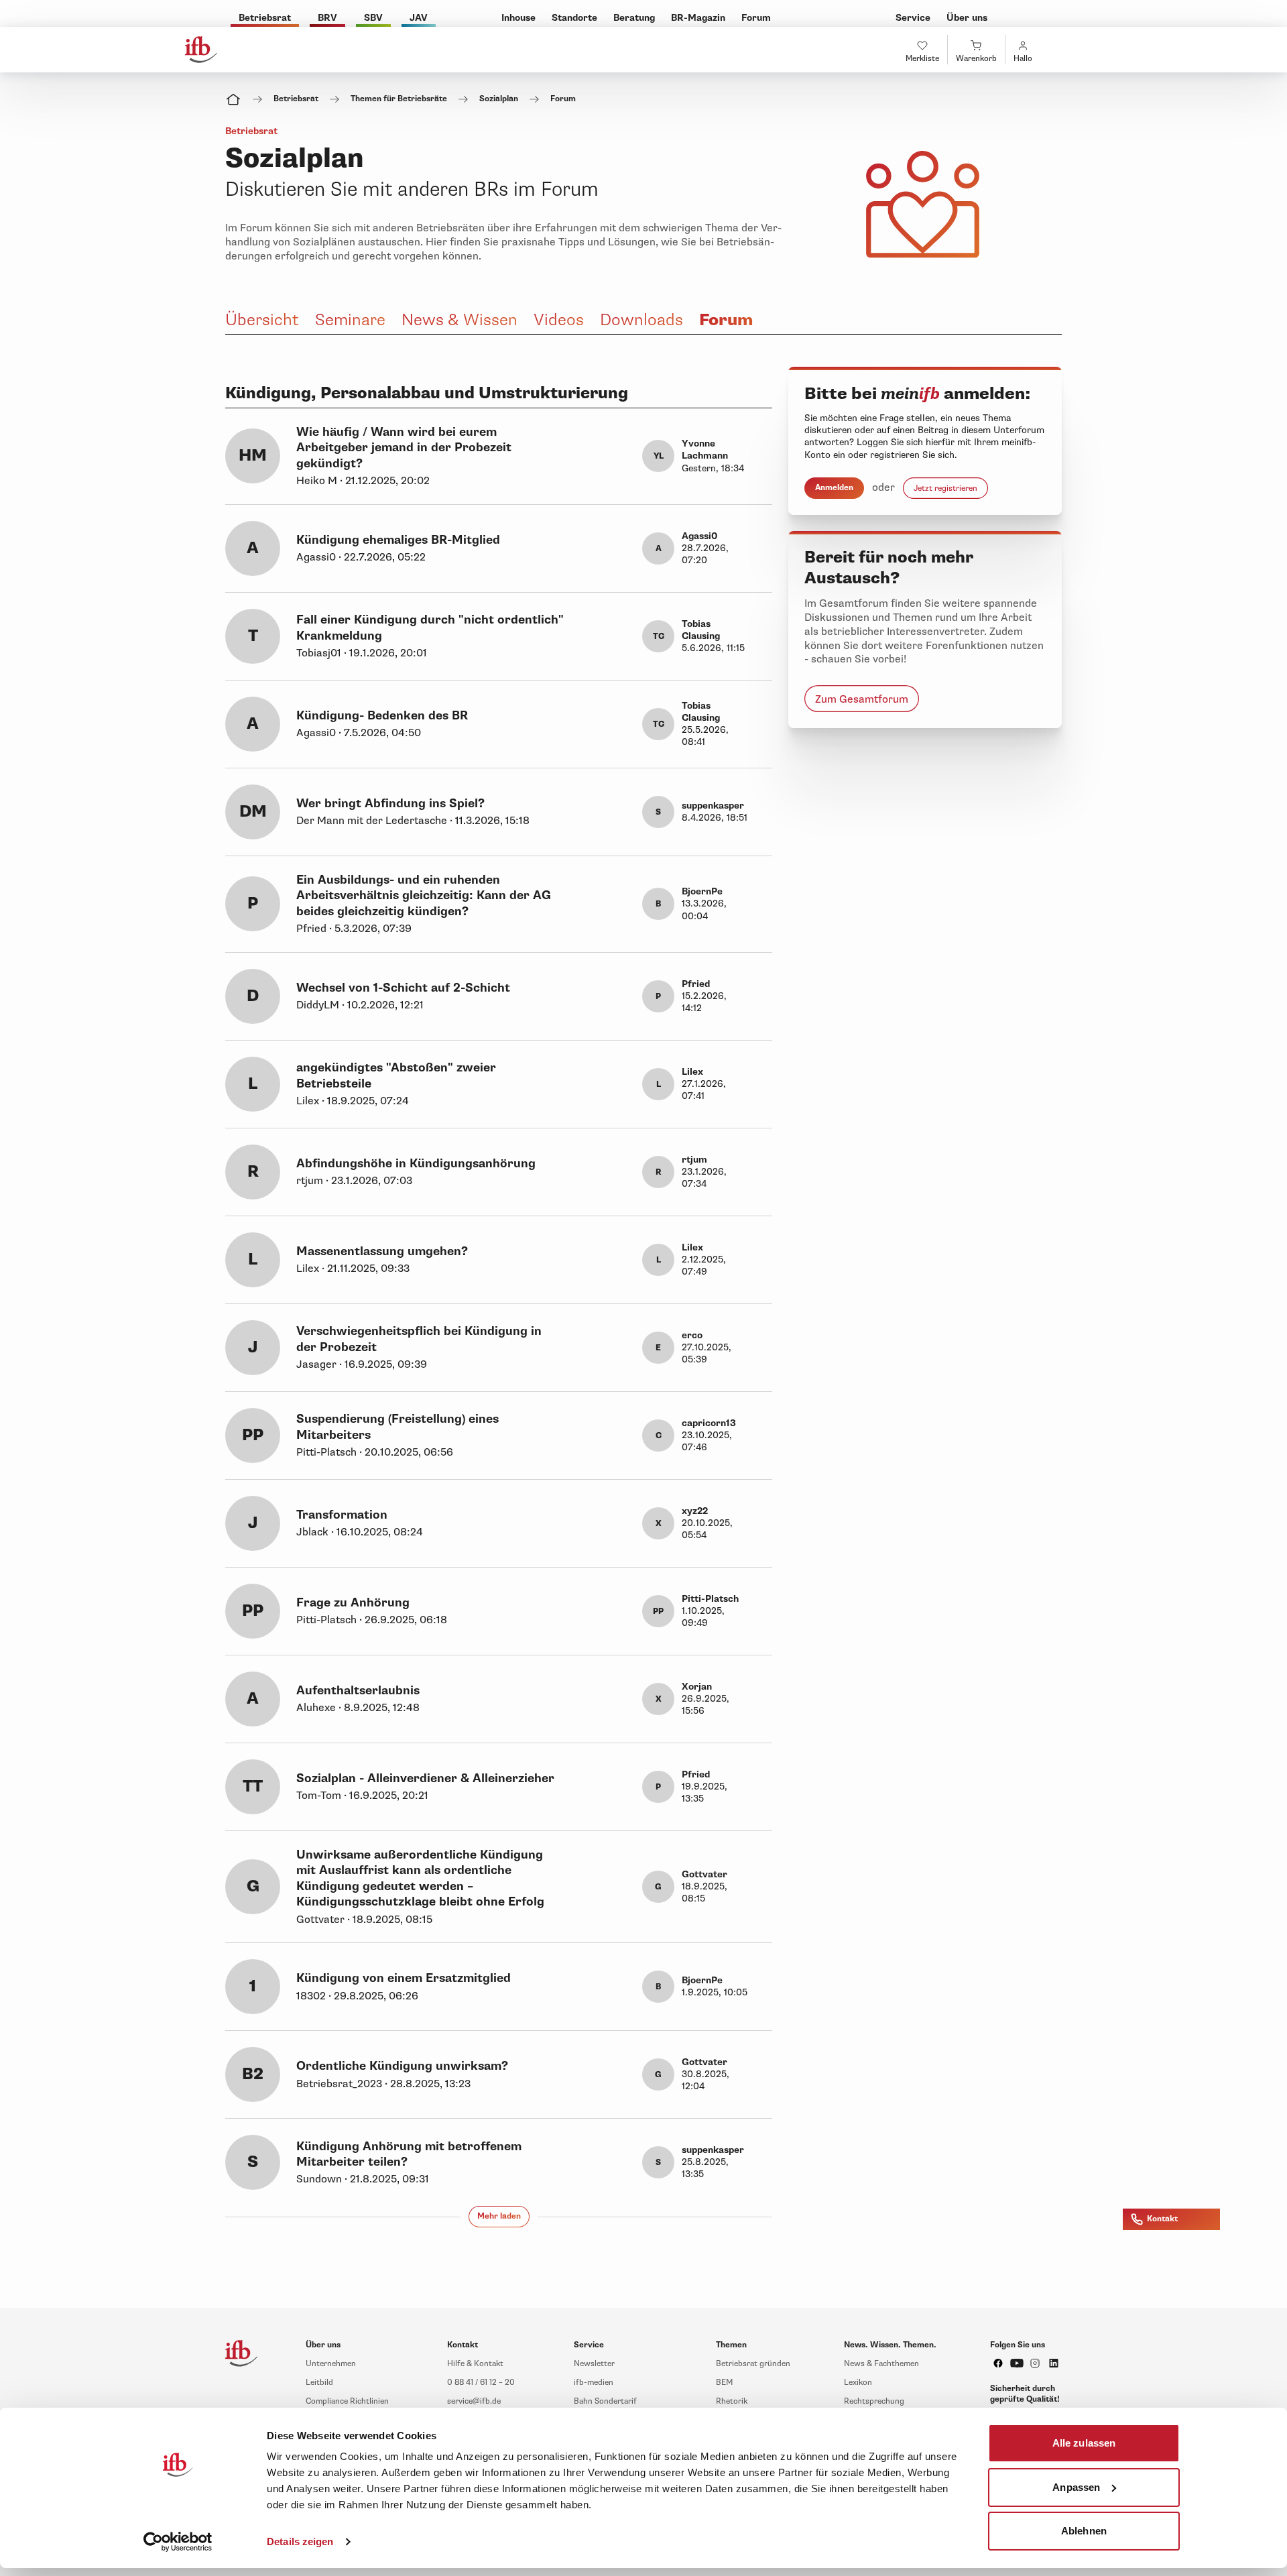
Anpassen (1076, 2486)
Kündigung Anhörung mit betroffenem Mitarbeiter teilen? (409, 2154)
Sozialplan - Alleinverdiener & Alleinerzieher (425, 1778)
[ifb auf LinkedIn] (1054, 2363)
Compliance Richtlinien (347, 2401)
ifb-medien (594, 2383)
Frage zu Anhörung (353, 1603)
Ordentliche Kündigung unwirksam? (402, 2066)
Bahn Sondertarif (605, 2401)
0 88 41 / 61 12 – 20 (481, 2383)
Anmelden (834, 488)
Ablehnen (1084, 2531)
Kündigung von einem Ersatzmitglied (404, 1978)
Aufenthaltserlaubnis (358, 1691)
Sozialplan (499, 99)
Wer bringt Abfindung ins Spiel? (390, 804)
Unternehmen (331, 2364)
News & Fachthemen (881, 2364)
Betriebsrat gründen (753, 2364)
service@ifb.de (474, 2401)
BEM (724, 2383)
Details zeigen (300, 2541)
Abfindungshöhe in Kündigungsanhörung (416, 1164)
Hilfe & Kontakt (475, 2364)
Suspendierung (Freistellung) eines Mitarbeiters (397, 1427)
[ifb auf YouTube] (1017, 2363)
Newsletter (594, 2364)
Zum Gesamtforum (862, 699)
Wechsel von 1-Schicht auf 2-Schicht (403, 988)
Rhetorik (732, 2401)
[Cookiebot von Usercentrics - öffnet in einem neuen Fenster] (178, 2542)
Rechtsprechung (874, 2401)
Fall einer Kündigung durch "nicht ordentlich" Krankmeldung (430, 628)
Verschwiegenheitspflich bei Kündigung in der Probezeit (419, 1339)
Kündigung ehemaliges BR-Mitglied (398, 540)
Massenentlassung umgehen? (382, 1251)
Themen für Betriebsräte (399, 99)
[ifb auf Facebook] (998, 2363)
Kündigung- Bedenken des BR (382, 716)
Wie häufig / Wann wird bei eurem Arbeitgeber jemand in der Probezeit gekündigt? (404, 448)
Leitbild (319, 2383)
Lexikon (858, 2383)
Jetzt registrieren (945, 488)
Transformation (342, 1515)
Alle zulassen (1084, 2443)
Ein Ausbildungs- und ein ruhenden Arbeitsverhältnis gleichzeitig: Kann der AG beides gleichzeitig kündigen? (424, 896)
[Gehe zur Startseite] (201, 50)
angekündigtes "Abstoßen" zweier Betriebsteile (396, 1075)
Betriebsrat (296, 99)
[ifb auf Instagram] (1035, 2363)
